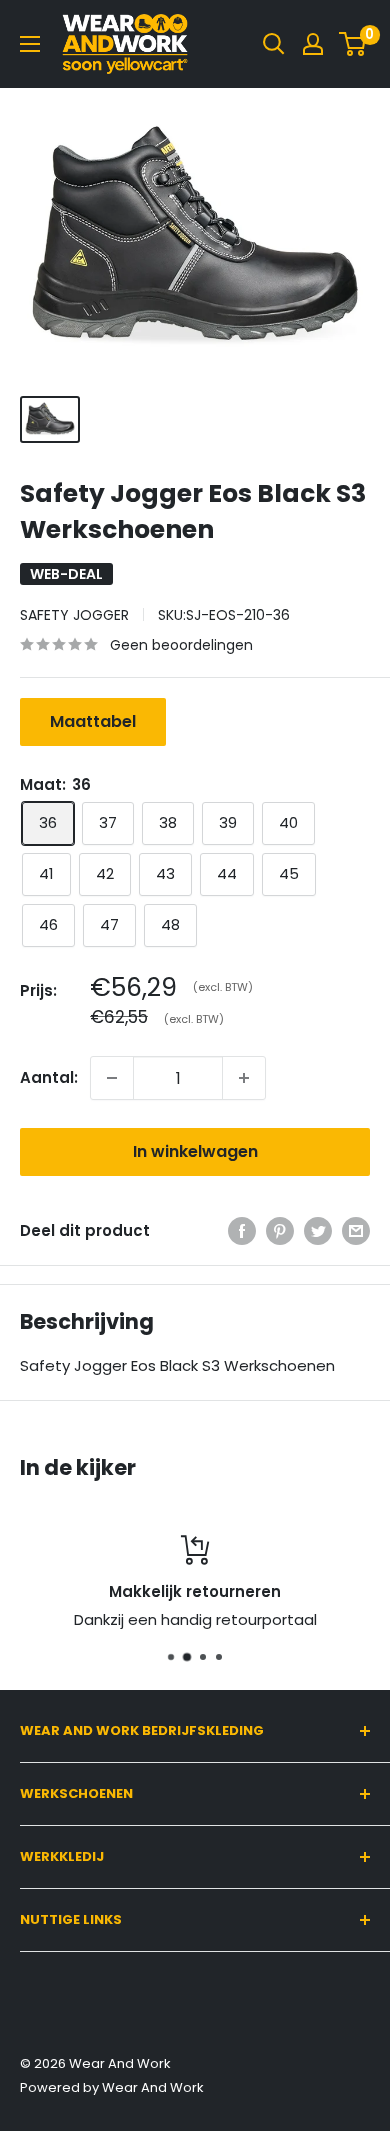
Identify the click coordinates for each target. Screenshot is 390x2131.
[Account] (313, 44)
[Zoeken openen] (274, 44)
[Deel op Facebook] (242, 1230)
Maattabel (93, 721)
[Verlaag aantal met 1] (112, 1078)
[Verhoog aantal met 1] (244, 1078)
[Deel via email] (356, 1230)
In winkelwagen (195, 1151)
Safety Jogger (74, 615)
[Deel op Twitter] (318, 1230)
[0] (353, 44)
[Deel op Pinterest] (280, 1230)
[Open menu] (30, 44)
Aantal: (49, 1077)
